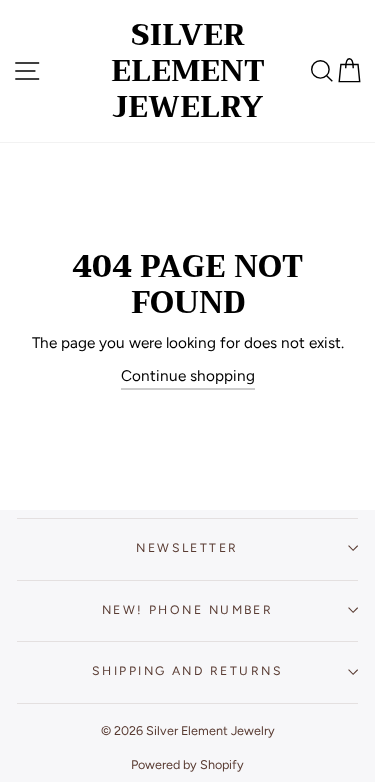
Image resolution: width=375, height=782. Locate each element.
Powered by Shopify (187, 764)
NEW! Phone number (188, 609)
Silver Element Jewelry (188, 71)
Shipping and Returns (187, 670)
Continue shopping (188, 375)
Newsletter (187, 547)
